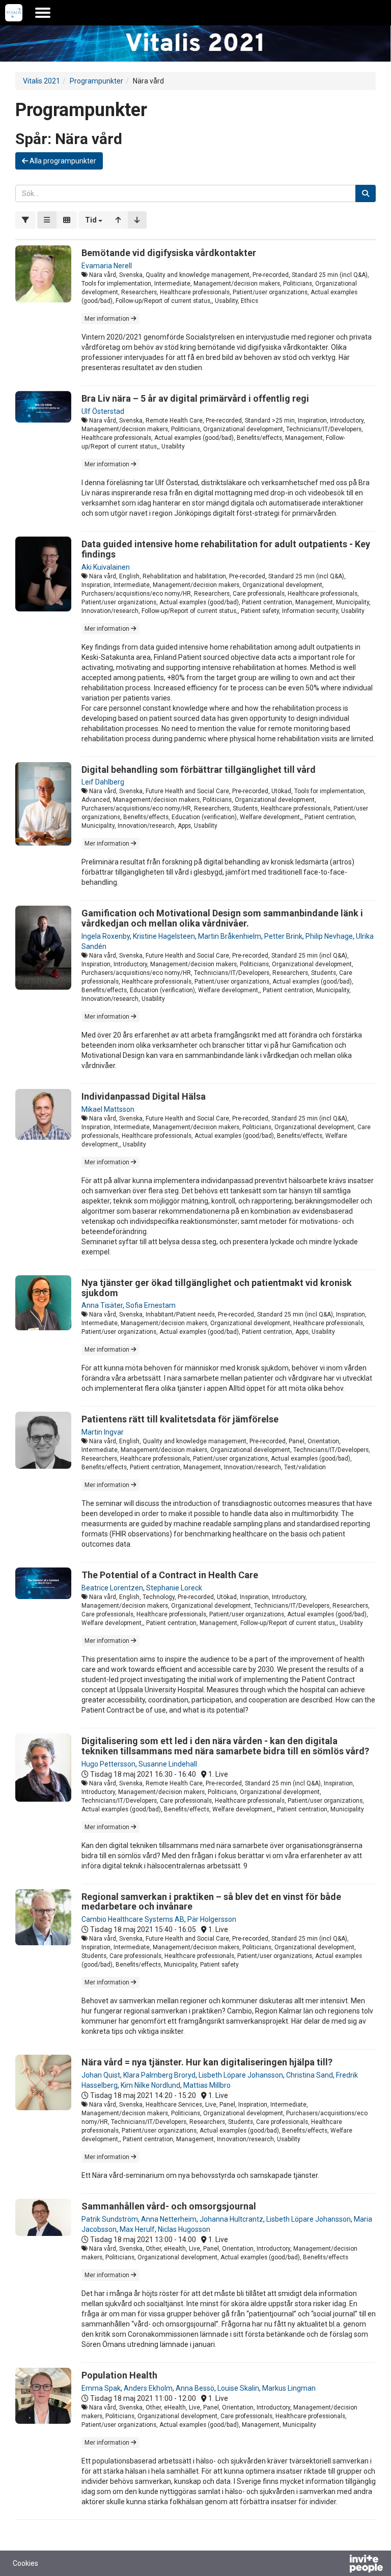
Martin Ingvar (103, 1432)
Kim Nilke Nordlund (150, 2085)
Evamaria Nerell (107, 266)
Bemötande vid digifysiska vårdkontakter (169, 253)
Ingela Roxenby (106, 936)
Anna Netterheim (169, 2219)
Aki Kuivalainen (106, 567)
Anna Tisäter (102, 1305)
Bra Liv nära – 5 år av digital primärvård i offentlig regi (195, 398)
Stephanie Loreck (174, 1588)
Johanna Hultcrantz (231, 2219)
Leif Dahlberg (103, 782)
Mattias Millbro (207, 2085)
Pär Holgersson (212, 1919)
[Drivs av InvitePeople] (340, 2565)
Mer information (108, 319)
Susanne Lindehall (168, 1764)
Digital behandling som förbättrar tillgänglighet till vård (199, 769)
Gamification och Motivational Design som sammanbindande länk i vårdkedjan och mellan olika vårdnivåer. (222, 918)
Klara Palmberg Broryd (159, 2075)
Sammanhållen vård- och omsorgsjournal (169, 2206)
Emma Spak (101, 2388)
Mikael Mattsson (108, 1109)
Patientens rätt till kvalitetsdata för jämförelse (180, 1419)
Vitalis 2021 (41, 81)
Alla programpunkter (62, 161)
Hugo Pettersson (108, 1764)
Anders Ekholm (148, 2388)
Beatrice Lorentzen (112, 1588)
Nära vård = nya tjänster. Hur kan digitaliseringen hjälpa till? (207, 2062)
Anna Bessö (195, 2388)
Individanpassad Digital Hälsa (144, 1096)
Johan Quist (101, 2075)
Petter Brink (283, 936)
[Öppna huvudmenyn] (43, 13)
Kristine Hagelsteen (164, 936)
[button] (94, 220)
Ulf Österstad (103, 411)
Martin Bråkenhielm (230, 936)
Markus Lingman (289, 2388)
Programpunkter (96, 81)
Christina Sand (310, 2075)
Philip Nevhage (329, 936)
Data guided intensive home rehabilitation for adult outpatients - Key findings (226, 549)
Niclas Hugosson (184, 2229)
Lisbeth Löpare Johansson (241, 2075)
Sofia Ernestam (151, 1305)
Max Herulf (137, 2229)
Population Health (119, 2375)
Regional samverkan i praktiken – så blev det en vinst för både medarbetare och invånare (211, 1902)
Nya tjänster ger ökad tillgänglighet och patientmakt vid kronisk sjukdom (217, 1288)
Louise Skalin (238, 2388)
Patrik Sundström (110, 2219)
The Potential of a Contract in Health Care (170, 1575)
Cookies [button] (25, 2563)
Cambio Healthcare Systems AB (133, 1919)
